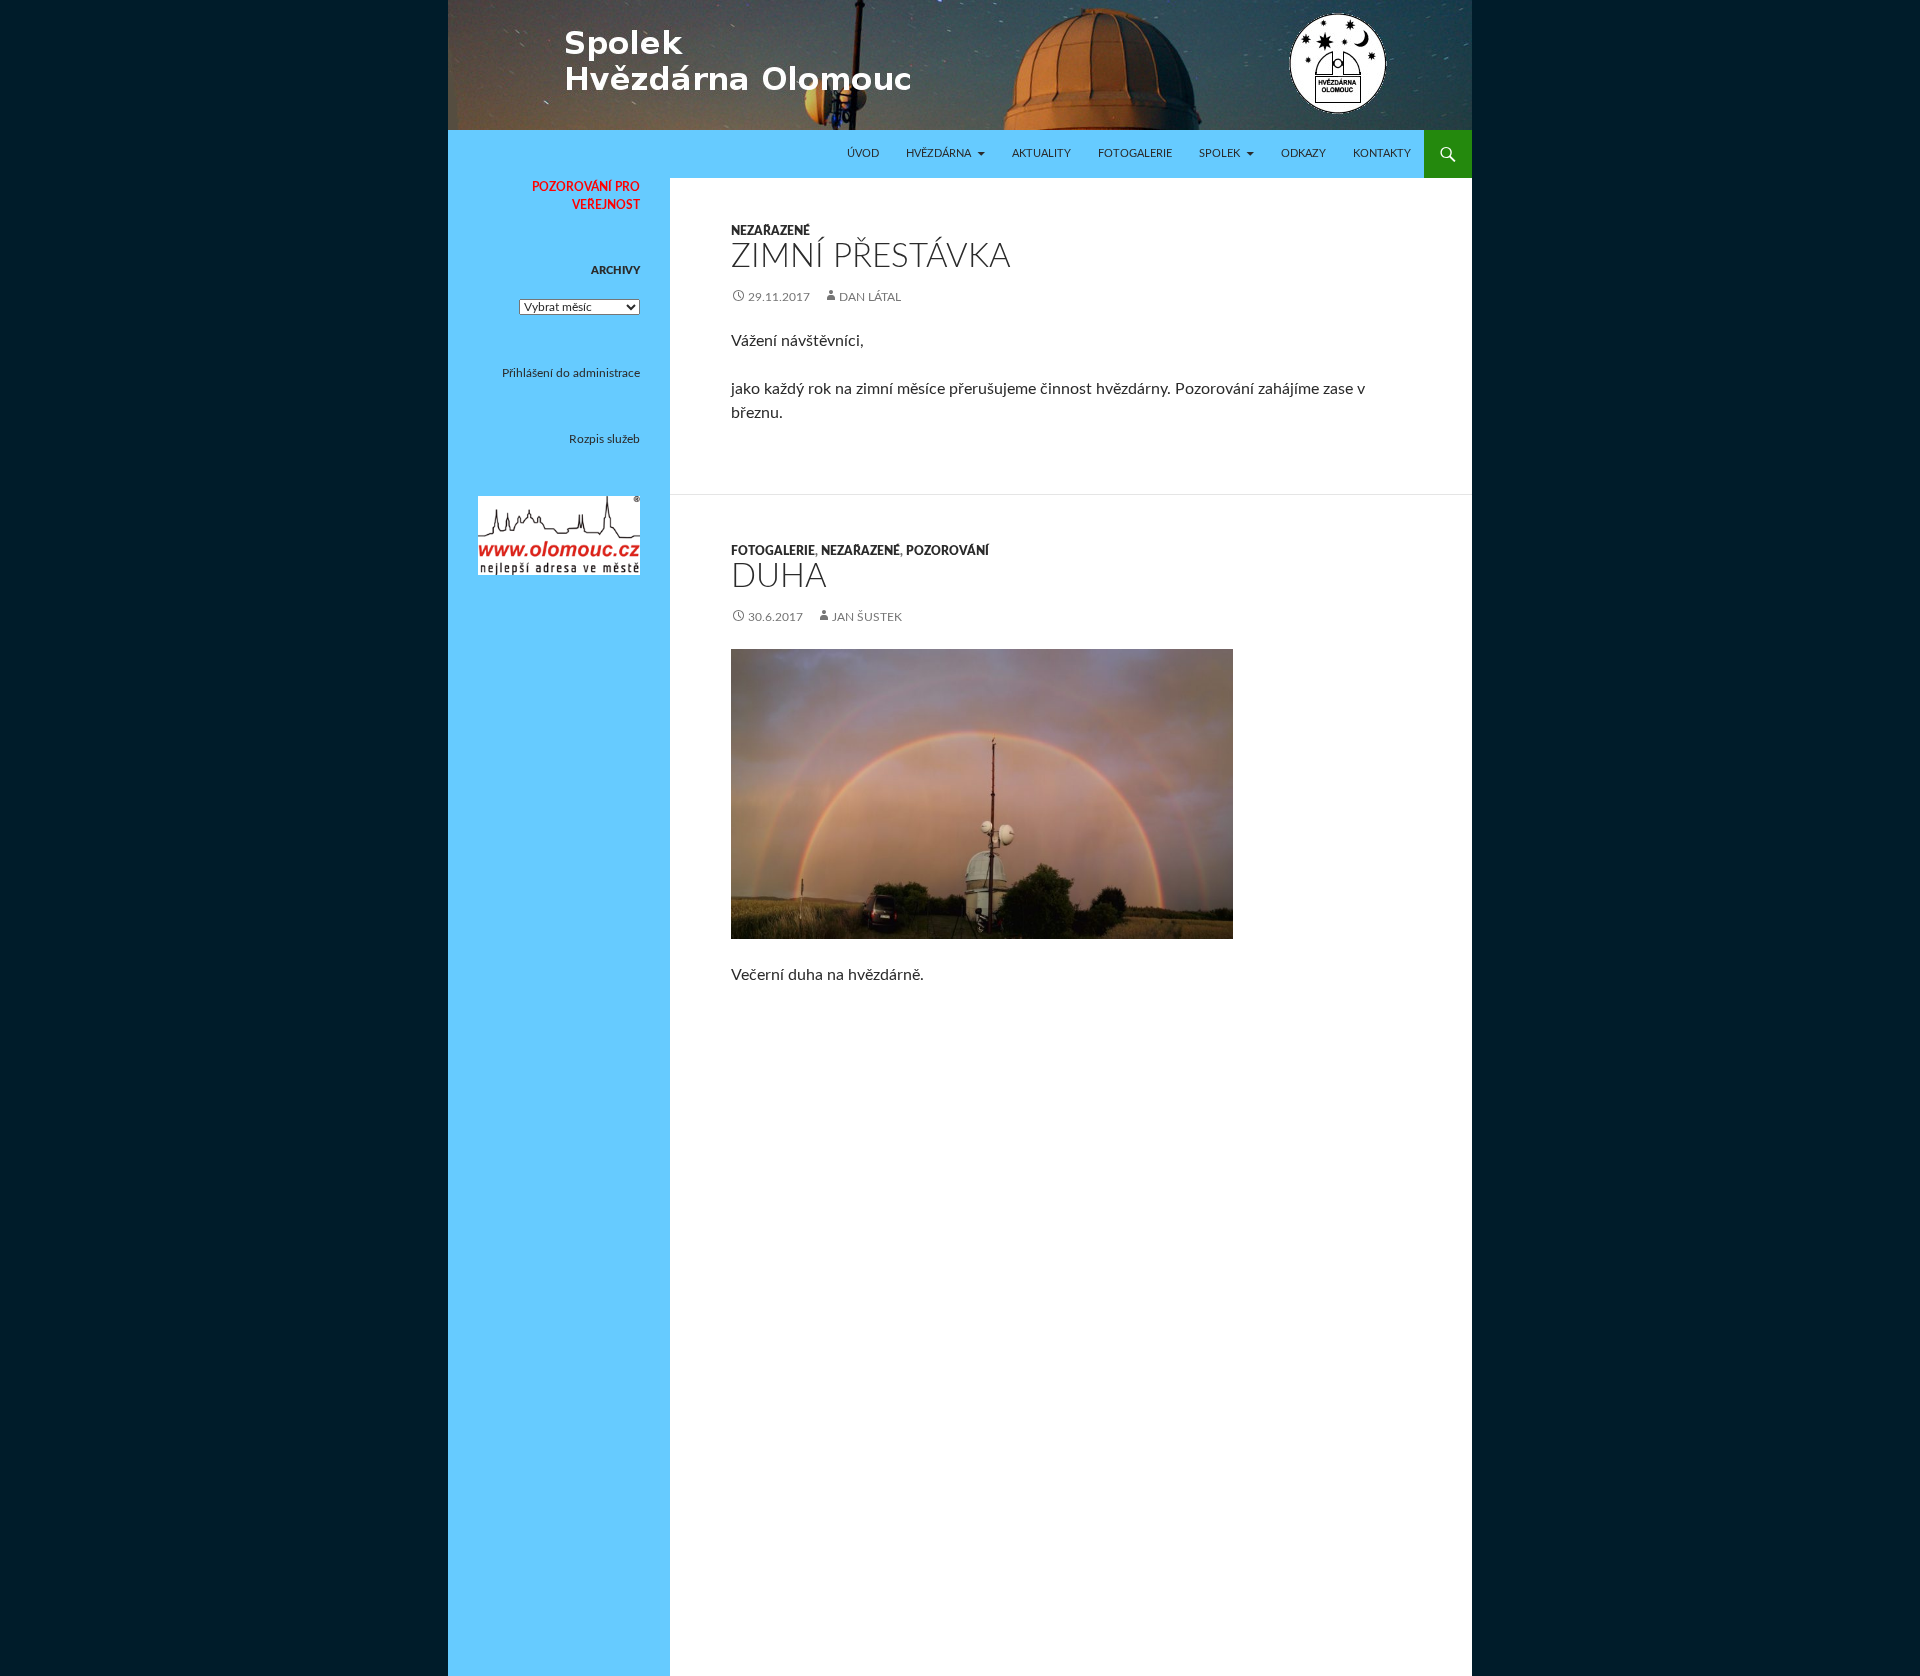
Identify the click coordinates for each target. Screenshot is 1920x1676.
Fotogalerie (1135, 153)
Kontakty (1382, 153)
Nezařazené (770, 231)
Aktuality (1041, 153)
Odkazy (1303, 153)
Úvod (863, 153)
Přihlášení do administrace (571, 373)
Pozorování (947, 551)
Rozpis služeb (604, 439)
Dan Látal (870, 297)
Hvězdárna (938, 153)
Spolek (1219, 153)
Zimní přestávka (871, 256)
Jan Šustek (867, 617)
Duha (779, 576)
